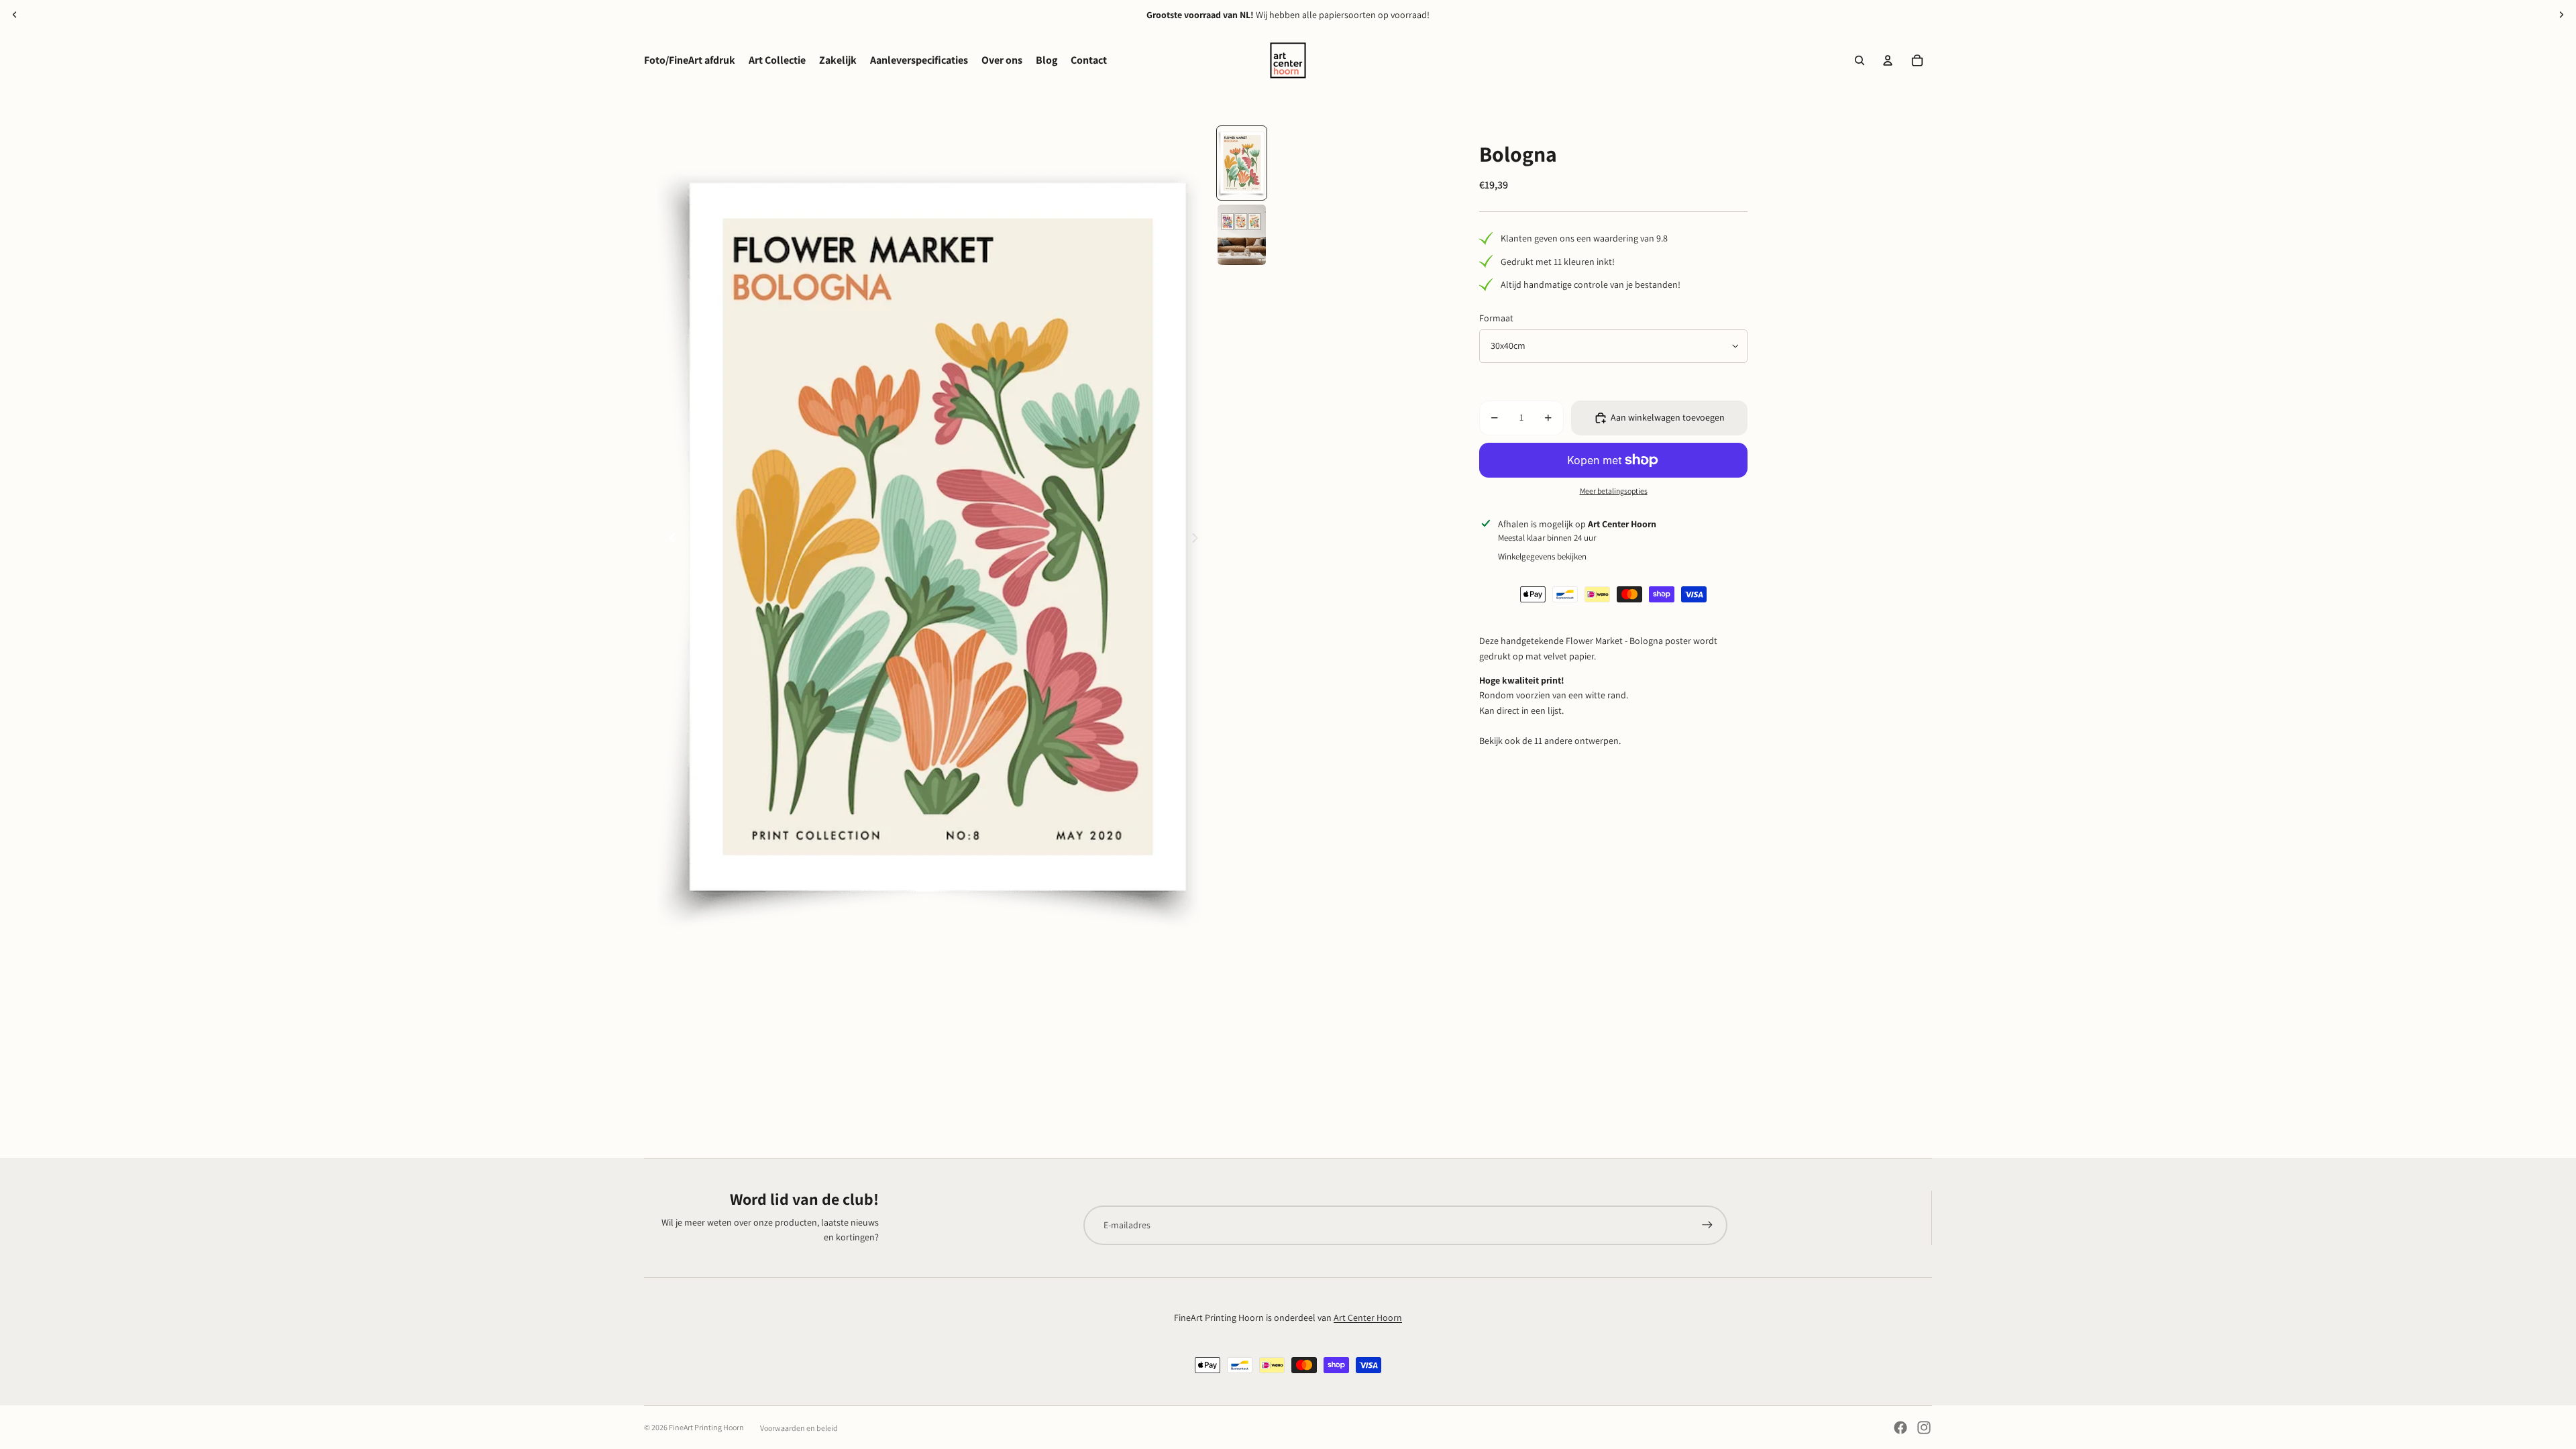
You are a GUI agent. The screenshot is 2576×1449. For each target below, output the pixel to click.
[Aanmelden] (1707, 1225)
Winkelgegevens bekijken (1542, 556)
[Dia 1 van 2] (1242, 163)
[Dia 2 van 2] (1242, 235)
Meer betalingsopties (1614, 491)
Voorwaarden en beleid (799, 1428)
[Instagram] (1924, 1428)
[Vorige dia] (15, 15)
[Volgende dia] (2561, 15)
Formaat (1496, 318)
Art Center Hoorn (1368, 1318)
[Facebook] (1900, 1428)
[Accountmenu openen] (1888, 60)
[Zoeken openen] (1860, 60)
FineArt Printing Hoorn (706, 1427)
